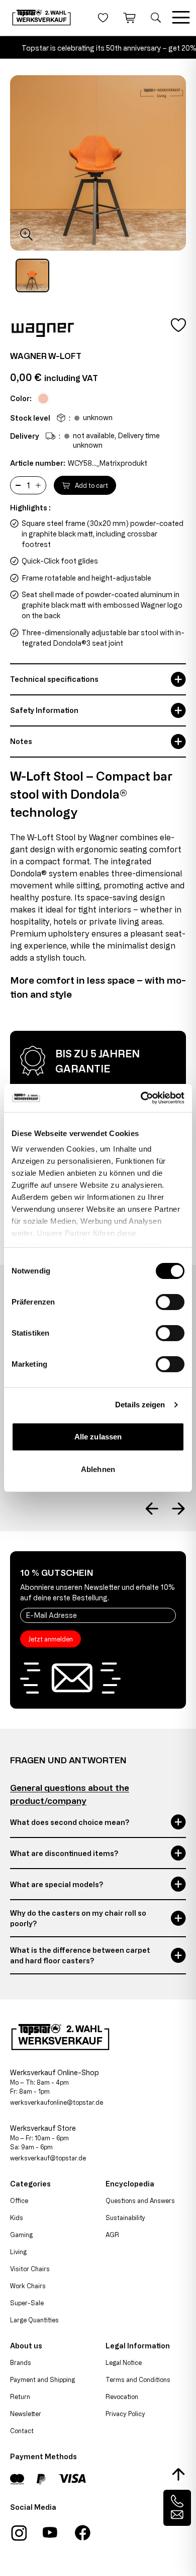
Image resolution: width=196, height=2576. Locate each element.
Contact (22, 2431)
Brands (21, 2362)
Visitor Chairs (30, 2269)
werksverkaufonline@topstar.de (57, 2102)
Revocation (122, 2397)
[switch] (170, 1302)
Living (18, 2252)
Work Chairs (28, 2286)
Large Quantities (34, 2320)
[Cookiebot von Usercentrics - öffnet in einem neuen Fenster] (141, 1098)
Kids (17, 2218)
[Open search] (156, 18)
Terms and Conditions (138, 2379)
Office (19, 2200)
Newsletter (26, 2414)
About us (26, 2346)
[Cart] (129, 18)
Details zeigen (140, 1405)
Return (20, 2397)
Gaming (21, 2235)
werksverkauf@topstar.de (48, 2158)
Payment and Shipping (42, 2379)
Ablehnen (98, 1469)
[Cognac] (43, 399)
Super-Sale (27, 2303)
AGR (112, 2235)
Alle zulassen (98, 1437)
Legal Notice (124, 2362)
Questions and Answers (140, 2200)
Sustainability (125, 2218)
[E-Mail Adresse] (98, 1615)
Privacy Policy (125, 2414)
